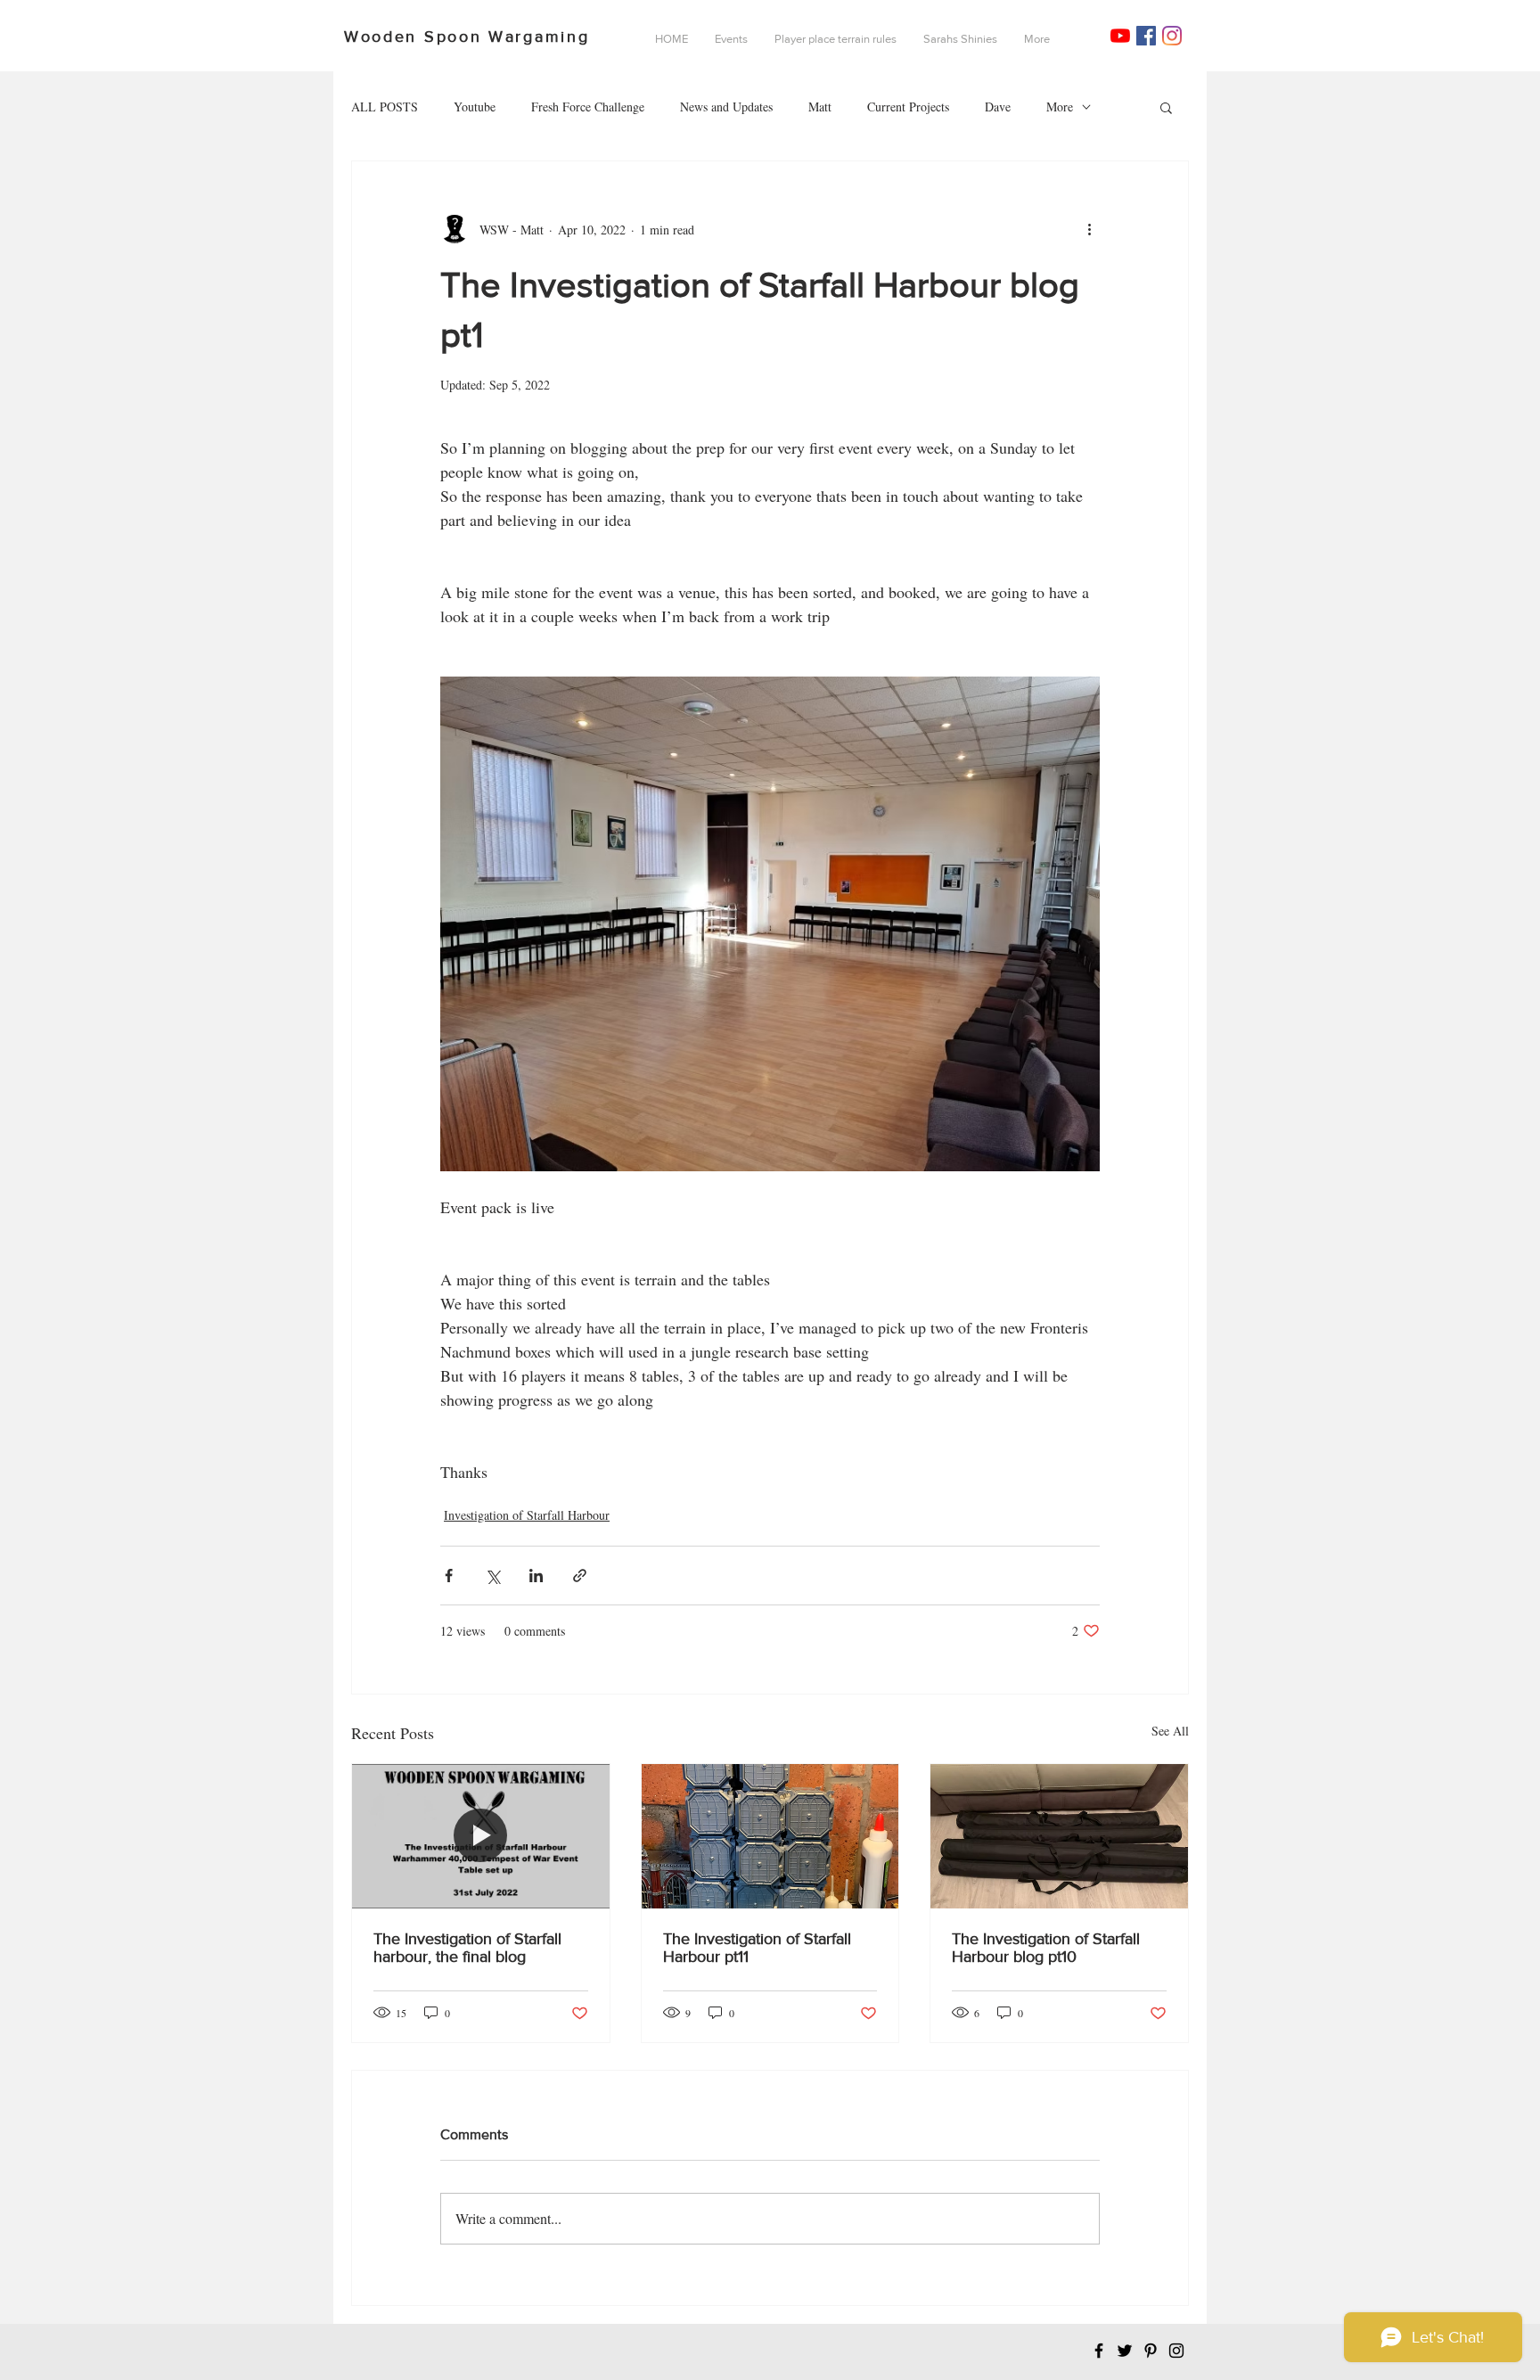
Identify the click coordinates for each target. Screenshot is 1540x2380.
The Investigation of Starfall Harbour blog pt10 (1046, 1948)
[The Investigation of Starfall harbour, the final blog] (481, 1836)
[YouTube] (1120, 36)
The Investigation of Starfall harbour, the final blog (467, 1948)
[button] (1166, 107)
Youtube (475, 107)
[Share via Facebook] (449, 1576)
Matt (820, 107)
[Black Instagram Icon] (1176, 2351)
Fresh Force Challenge (588, 107)
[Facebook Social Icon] (1146, 36)
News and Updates (726, 107)
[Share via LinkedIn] (536, 1576)
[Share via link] (580, 1576)
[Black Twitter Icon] (1125, 2351)
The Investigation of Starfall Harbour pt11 (757, 1948)
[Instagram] (1172, 36)
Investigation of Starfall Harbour (527, 1515)
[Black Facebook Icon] (1099, 2351)
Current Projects (908, 107)
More (1060, 107)
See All (1170, 1731)
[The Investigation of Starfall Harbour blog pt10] (1059, 1836)
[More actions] (1089, 229)
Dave (998, 107)
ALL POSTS (385, 107)
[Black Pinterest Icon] (1151, 2351)
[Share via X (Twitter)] (492, 1576)
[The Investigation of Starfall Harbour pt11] (770, 1836)
